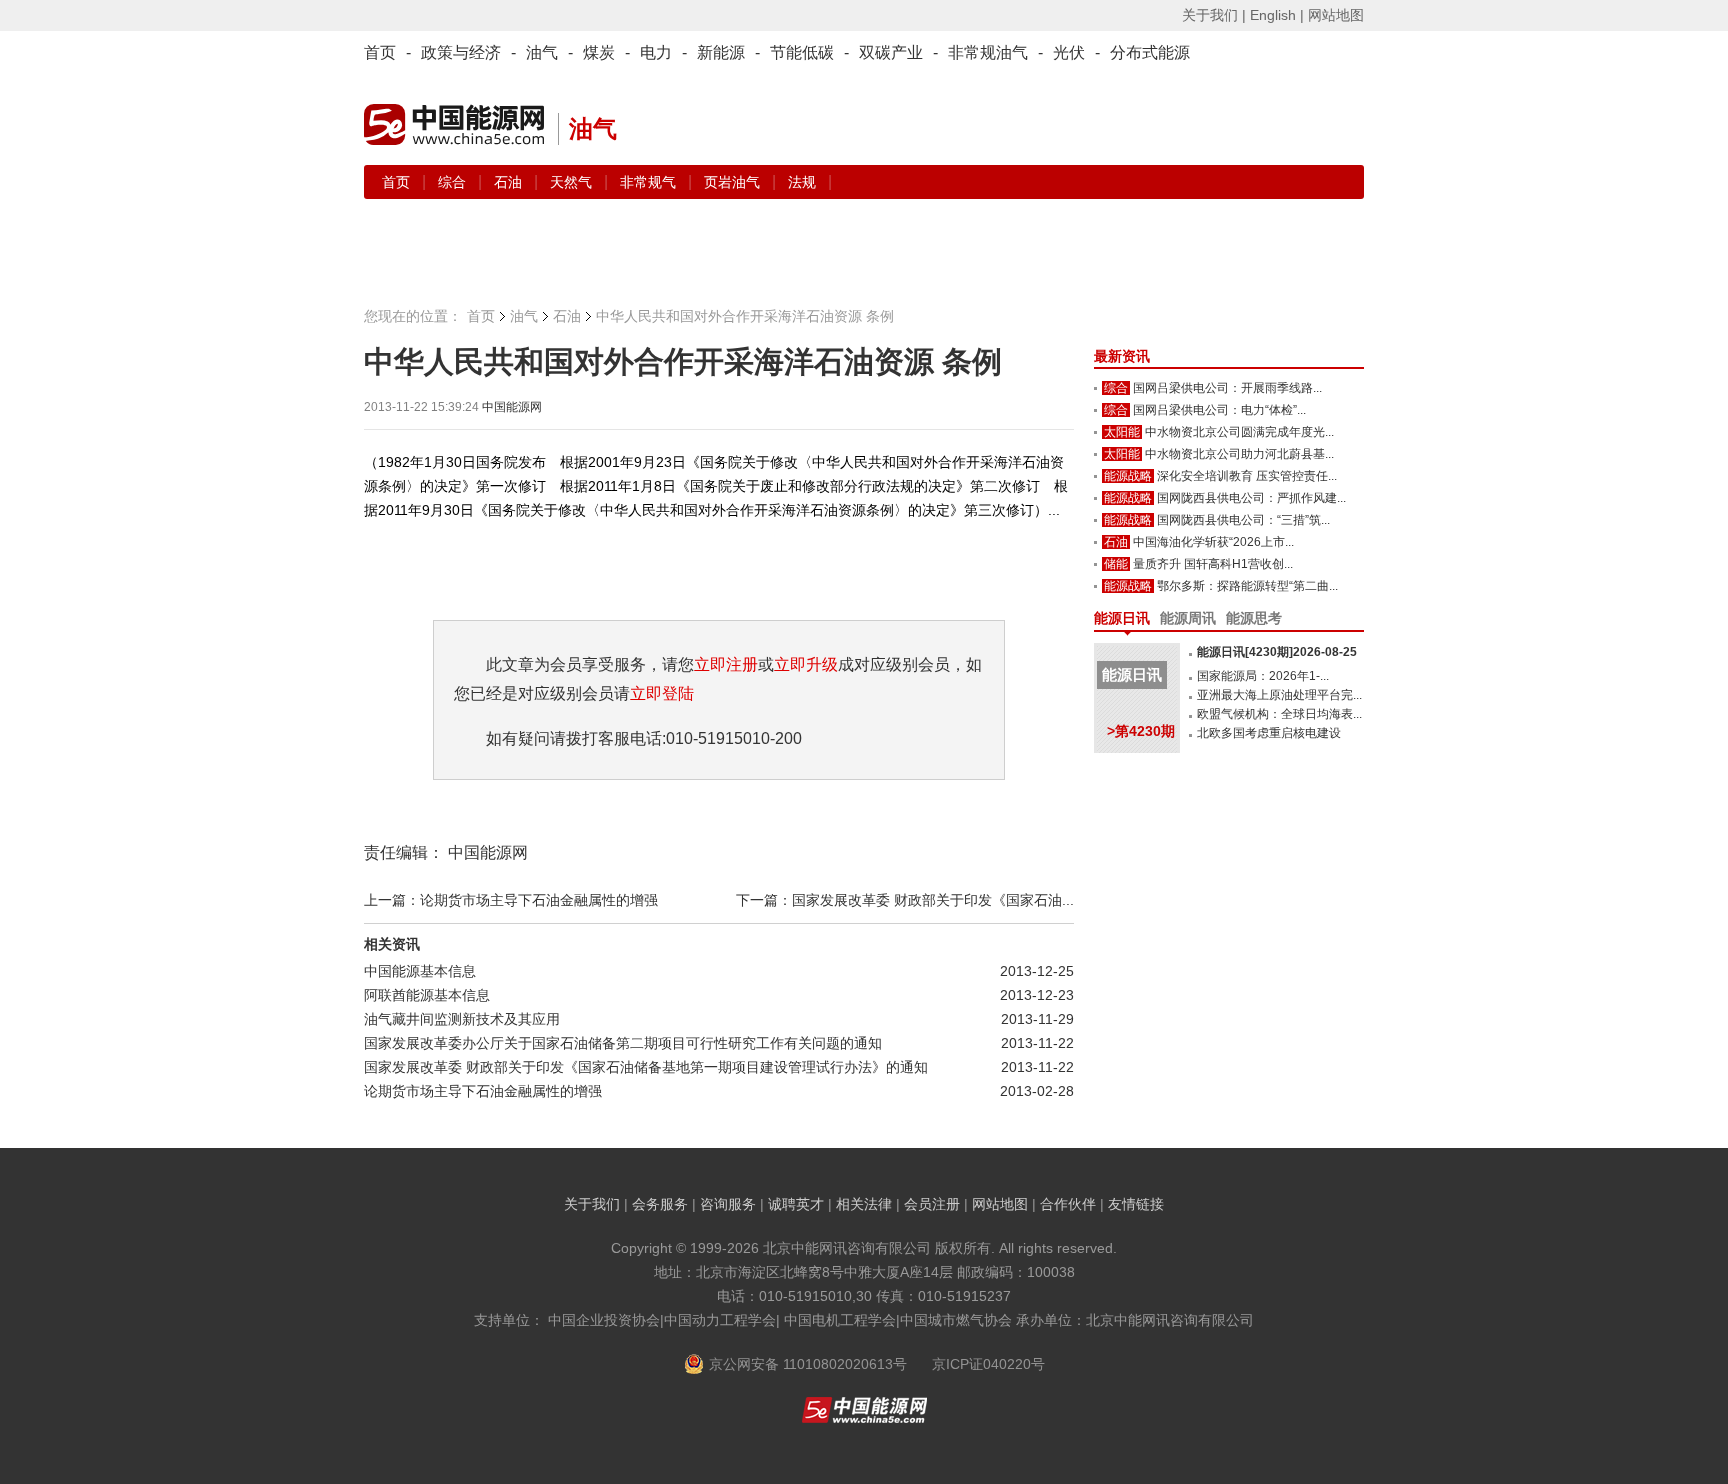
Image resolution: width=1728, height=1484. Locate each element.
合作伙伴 (1068, 1204)
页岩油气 (734, 182)
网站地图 (1336, 15)
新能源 (721, 52)
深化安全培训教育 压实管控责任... (1247, 476)
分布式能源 (1150, 52)
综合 (454, 182)
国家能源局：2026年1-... (1263, 676)
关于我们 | (1214, 15)
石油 (510, 182)
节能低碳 (802, 52)
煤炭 (599, 52)
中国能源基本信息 (420, 971)
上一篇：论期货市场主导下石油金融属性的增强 (511, 900)
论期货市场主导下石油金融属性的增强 (483, 1091)
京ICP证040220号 (988, 1364)
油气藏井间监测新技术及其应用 (462, 1019)
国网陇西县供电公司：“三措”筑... (1243, 520)
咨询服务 (728, 1204)
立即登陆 (662, 693)
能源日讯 (1122, 618)
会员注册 (932, 1204)
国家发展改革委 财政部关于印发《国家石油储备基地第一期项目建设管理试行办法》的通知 (646, 1067)
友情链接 (1136, 1204)
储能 (1116, 564)
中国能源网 (512, 407)
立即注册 (726, 664)
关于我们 (592, 1204)
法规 (802, 182)
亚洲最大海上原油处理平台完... (1279, 695)
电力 (656, 52)
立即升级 (806, 664)
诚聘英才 (796, 1204)
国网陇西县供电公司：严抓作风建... (1251, 498)
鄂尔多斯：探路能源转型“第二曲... (1247, 586)
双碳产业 (891, 52)
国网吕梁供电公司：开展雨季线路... (1227, 388)
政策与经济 (461, 52)
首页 (380, 52)
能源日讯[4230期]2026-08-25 (1277, 652)
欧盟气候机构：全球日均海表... (1279, 714)
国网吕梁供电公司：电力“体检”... (1219, 410)
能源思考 (1254, 618)
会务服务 (660, 1204)
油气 (542, 52)
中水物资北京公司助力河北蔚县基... (1239, 454)
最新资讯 (1122, 356)
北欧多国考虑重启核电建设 (1269, 733)
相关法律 (864, 1204)
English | (1277, 15)
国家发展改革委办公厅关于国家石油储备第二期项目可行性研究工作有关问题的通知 (623, 1043)
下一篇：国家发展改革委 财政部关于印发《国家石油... (905, 900)
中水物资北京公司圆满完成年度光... (1239, 432)
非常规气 (650, 182)
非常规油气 (988, 52)
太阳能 (1122, 432)
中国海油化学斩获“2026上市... (1213, 542)
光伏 (1069, 52)
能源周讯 (1188, 618)
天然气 (573, 182)
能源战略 (1128, 476)
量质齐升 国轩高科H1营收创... (1213, 564)
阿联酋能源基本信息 (427, 995)
